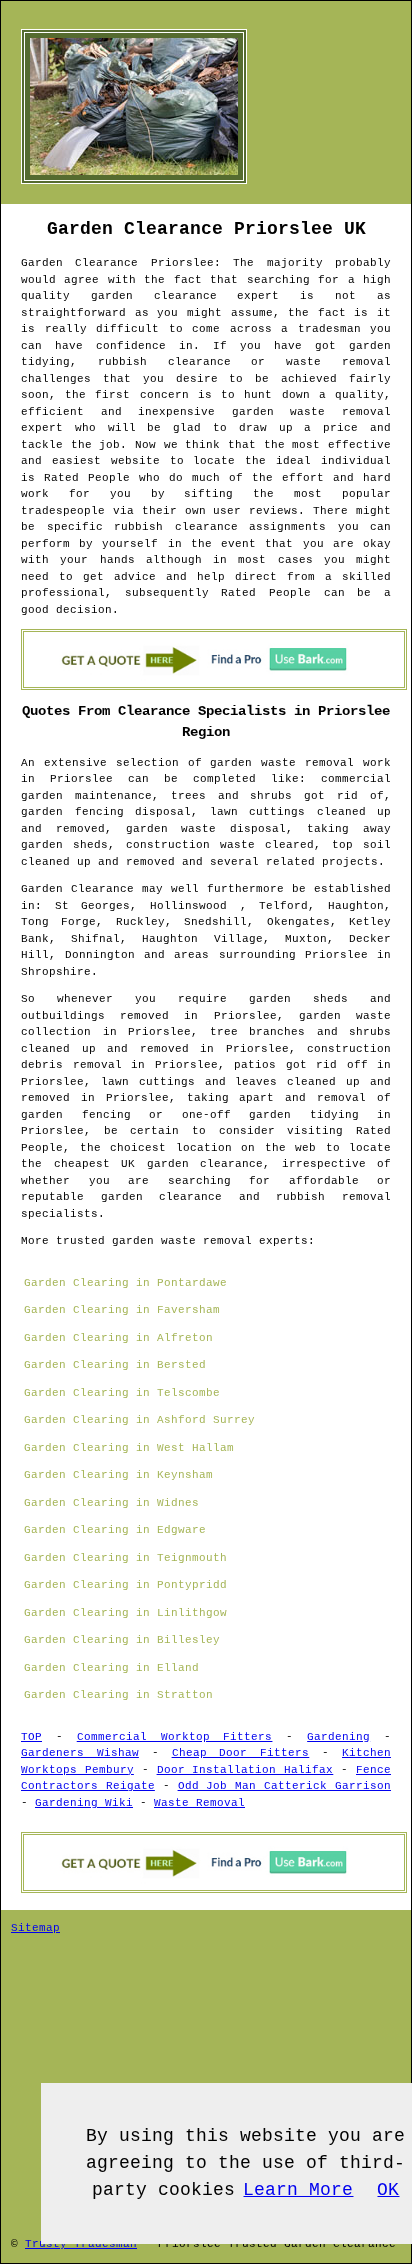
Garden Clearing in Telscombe (122, 1393)
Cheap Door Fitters (241, 1753)
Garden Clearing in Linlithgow (125, 1613)
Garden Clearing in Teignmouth (125, 1558)
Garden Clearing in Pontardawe (125, 1283)
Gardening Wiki (84, 1803)
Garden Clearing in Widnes (111, 1503)
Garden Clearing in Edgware (115, 1530)
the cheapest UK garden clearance (142, 1164)
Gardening (338, 1737)
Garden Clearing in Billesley (122, 1640)
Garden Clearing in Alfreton (118, 1338)
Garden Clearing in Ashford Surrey (139, 1420)
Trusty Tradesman (81, 2244)
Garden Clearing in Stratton (118, 1695)
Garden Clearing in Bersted (115, 1365)
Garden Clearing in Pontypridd (125, 1585)
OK (388, 2190)
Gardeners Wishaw (80, 1753)
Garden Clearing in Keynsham (118, 1475)
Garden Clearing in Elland (111, 1668)
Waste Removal (199, 1803)
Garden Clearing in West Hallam (129, 1448)
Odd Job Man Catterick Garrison (284, 1786)
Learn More (298, 2190)
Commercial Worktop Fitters (175, 1737)
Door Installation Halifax (245, 1770)
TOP (31, 1737)
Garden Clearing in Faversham (122, 1310)
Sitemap (35, 1928)
